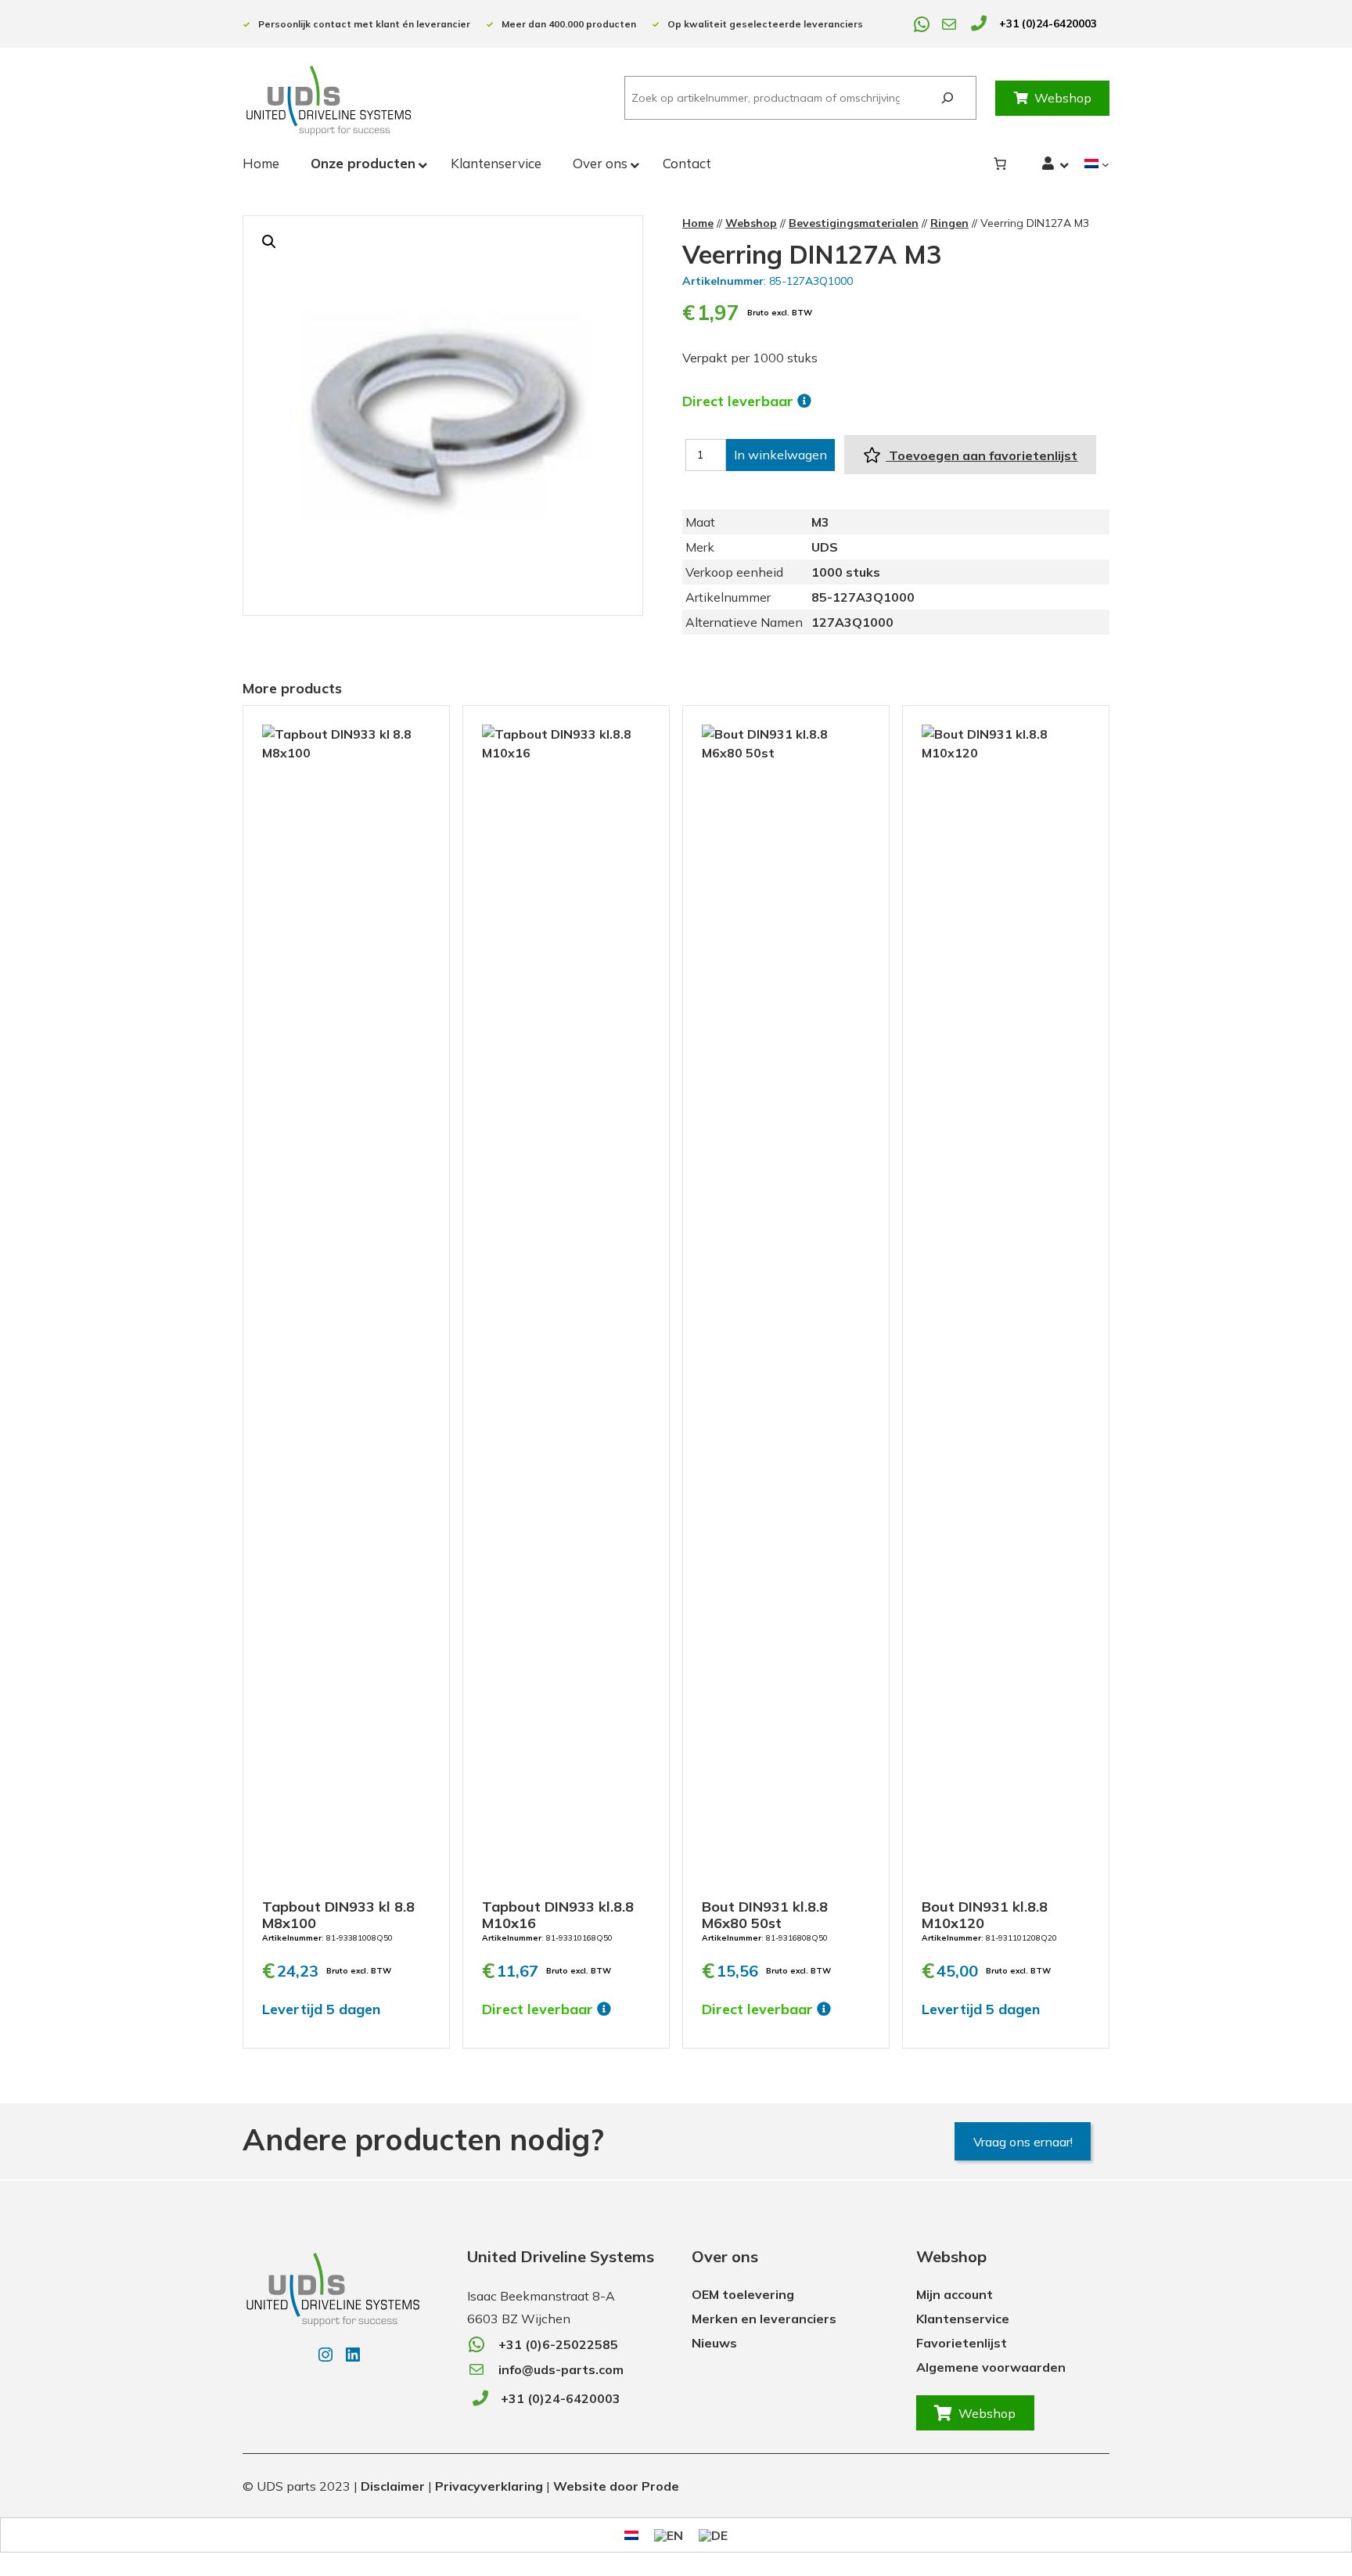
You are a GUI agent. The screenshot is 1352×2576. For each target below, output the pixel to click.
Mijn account (955, 2294)
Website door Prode (616, 2486)
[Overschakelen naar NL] (631, 2534)
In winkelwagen (780, 455)
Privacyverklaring (489, 2486)
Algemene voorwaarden (991, 2367)
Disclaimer (393, 2486)
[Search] (947, 98)
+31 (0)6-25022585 (558, 2344)
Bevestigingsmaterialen (854, 223)
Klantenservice (963, 2319)
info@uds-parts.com (561, 2369)
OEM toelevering (743, 2294)
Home (698, 223)
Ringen (949, 223)
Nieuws (714, 2343)
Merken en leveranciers (764, 2319)
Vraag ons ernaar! (1023, 2142)
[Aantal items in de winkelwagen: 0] (1000, 164)
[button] (269, 242)
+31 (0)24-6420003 (1048, 23)
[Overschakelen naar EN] (669, 2535)
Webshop (1063, 98)
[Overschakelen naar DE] (713, 2535)
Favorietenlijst (962, 2343)
